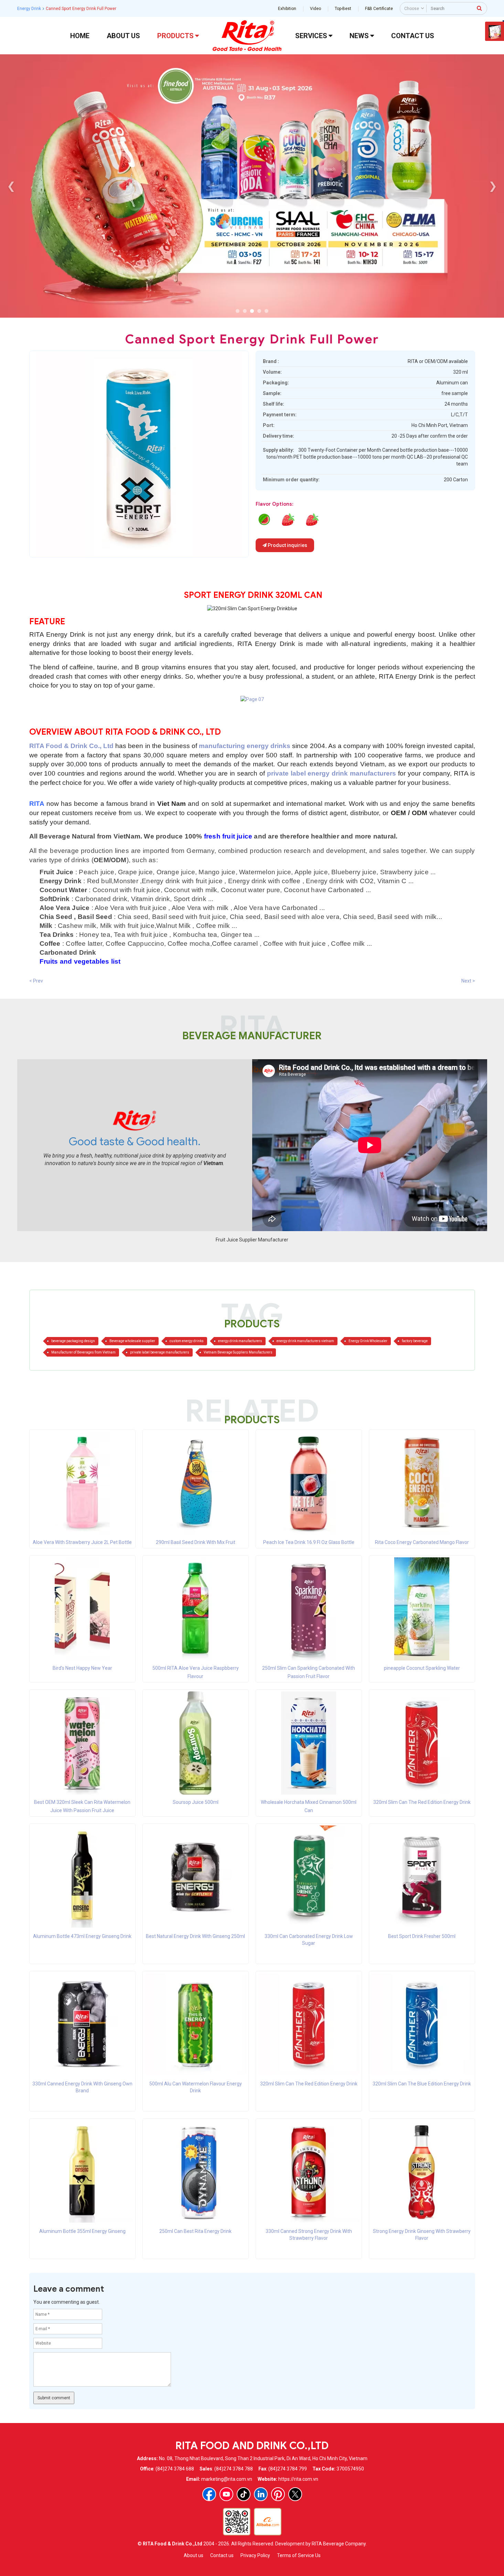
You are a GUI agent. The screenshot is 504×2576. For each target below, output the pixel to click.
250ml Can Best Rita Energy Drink (195, 2231)
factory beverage (415, 1341)
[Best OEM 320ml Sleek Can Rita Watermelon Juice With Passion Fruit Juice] (82, 1743)
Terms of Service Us (299, 2555)
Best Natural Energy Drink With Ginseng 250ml (195, 1936)
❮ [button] (11, 186)
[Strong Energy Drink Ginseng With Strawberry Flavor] (422, 2171)
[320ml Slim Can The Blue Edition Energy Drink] (422, 2024)
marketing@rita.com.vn (227, 2479)
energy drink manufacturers (240, 1341)
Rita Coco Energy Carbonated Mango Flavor (422, 1542)
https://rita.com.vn (298, 2479)
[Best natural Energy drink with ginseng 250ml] (196, 1876)
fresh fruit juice (228, 836)
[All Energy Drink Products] (252, 699)
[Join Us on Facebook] (209, 2494)
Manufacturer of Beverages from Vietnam (83, 1352)
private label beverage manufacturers (160, 1352)
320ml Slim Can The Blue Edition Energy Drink (422, 2084)
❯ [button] (493, 186)
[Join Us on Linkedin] (261, 2494)
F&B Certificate (379, 9)
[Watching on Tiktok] (244, 2494)
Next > (468, 981)
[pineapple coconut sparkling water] (422, 1609)
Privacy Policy (255, 2555)
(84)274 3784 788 (234, 2469)
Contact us (222, 2555)
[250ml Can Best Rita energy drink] (196, 2171)
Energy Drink (29, 9)
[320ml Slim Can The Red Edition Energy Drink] (422, 1743)
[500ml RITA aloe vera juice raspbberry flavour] (195, 1609)
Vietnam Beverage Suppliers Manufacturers (238, 1352)
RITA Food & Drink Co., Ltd (72, 746)
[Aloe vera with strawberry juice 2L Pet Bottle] (82, 1483)
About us (194, 2555)
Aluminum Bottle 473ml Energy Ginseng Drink (82, 1936)
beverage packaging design (73, 1341)
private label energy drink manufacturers (331, 773)
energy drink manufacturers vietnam (305, 1341)
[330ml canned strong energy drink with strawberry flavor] (288, 519)
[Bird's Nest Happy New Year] (82, 1609)
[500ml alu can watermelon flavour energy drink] (264, 519)
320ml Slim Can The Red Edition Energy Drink (422, 1802)
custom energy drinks (187, 1341)
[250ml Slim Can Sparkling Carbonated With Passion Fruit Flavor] (309, 1609)
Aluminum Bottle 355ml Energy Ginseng (82, 2231)
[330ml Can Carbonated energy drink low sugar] (309, 1876)
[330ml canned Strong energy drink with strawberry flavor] (309, 2171)
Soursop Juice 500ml (196, 1802)
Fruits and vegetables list (80, 961)
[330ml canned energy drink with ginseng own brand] (82, 2024)
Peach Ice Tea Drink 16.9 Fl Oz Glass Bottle (309, 1542)
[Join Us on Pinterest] (278, 2494)
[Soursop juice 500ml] (195, 1743)
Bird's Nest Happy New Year (82, 1668)
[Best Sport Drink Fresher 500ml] (422, 1876)
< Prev (36, 981)
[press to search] (480, 8)
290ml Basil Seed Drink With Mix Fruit (196, 1542)
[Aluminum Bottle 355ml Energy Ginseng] (82, 2171)
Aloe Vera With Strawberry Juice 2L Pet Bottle (82, 1542)
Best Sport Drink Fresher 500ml (422, 1936)
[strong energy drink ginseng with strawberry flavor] (312, 519)
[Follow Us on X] (295, 2494)
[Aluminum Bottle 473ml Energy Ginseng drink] (82, 1876)
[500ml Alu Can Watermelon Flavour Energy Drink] (196, 2024)
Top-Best (343, 9)
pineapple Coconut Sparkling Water (422, 1668)
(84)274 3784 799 (288, 2469)
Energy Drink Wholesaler (368, 1341)
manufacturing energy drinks (245, 746)
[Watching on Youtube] (226, 2494)
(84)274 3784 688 (175, 2469)
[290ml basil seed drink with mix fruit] (195, 1483)
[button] (238, 311)
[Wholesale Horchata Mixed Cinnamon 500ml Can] (309, 1743)
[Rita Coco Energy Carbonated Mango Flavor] (422, 1483)
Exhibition (287, 9)
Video (315, 9)
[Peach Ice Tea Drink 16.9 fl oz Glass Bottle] (309, 1483)
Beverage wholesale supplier (132, 1341)
